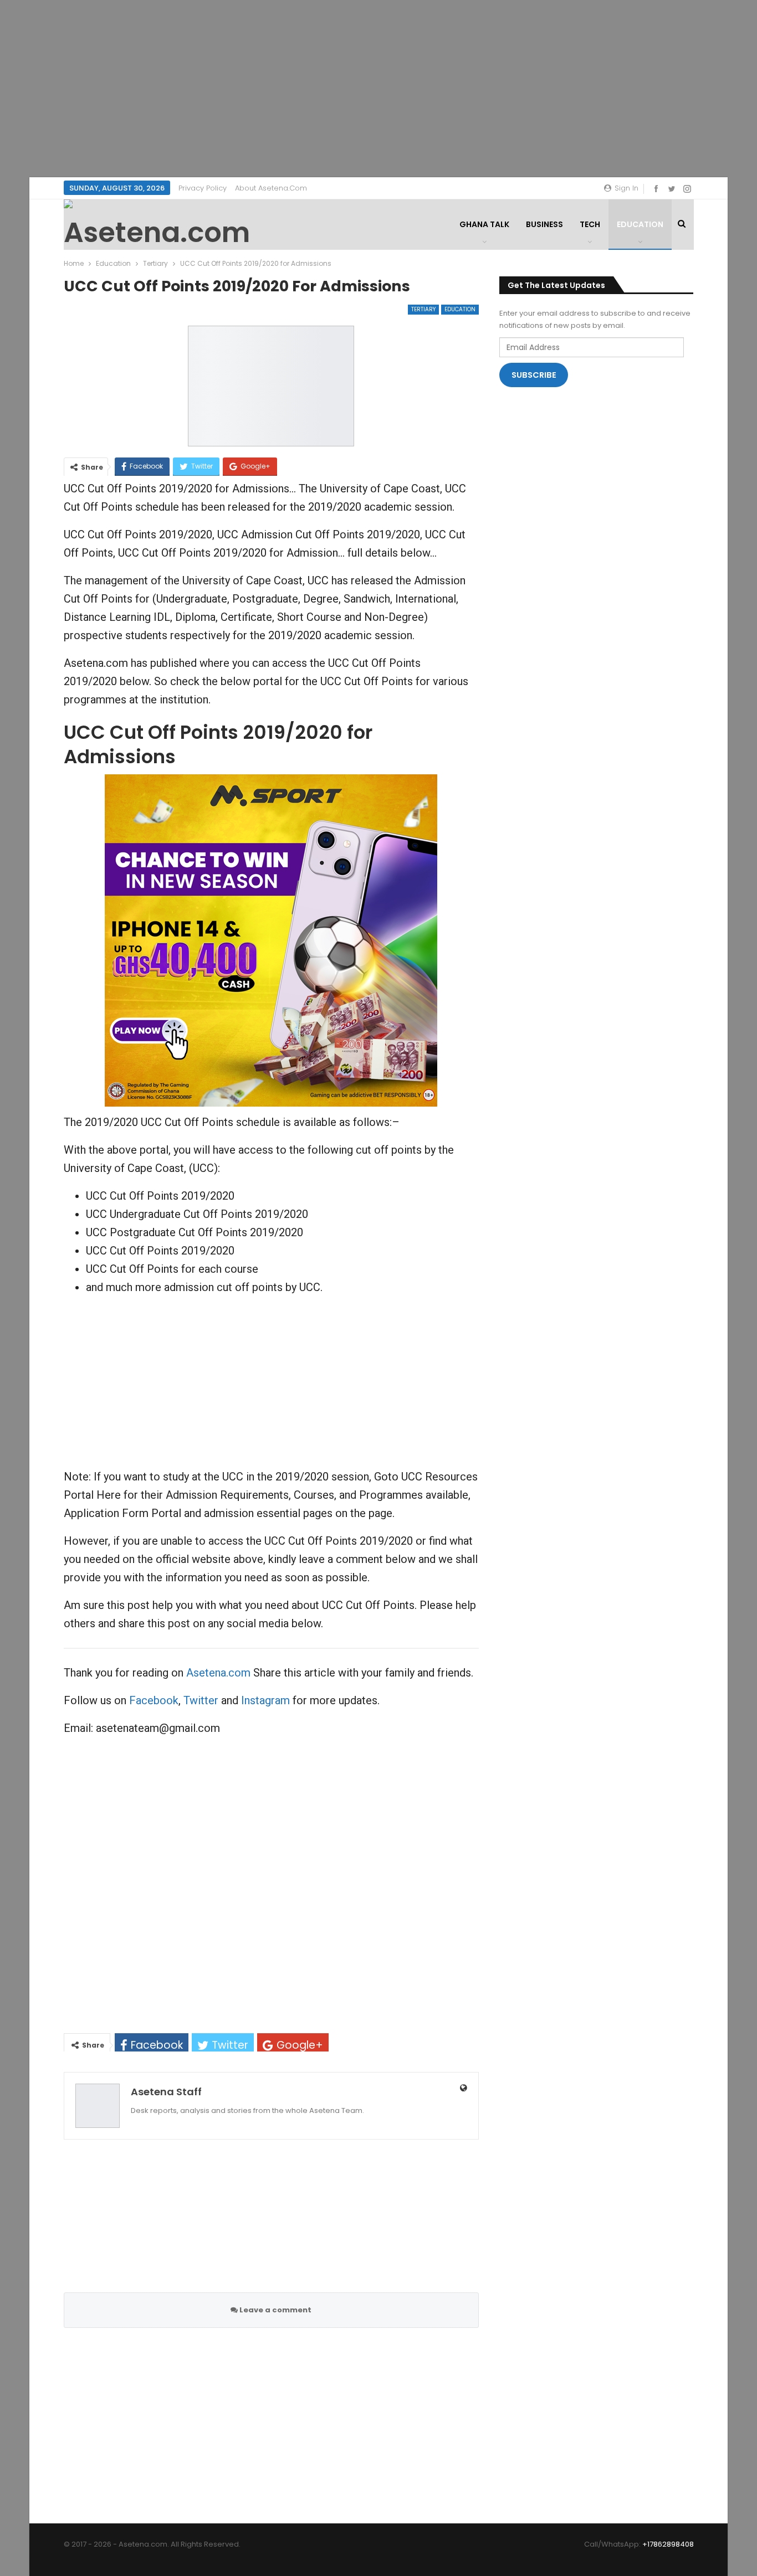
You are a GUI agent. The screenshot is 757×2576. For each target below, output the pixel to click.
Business (544, 224)
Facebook (154, 1700)
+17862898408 (668, 2544)
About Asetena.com (271, 188)
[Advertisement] (378, 89)
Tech (590, 224)
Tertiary (423, 309)
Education (640, 224)
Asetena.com (218, 1673)
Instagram (265, 1700)
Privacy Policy (203, 188)
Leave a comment (275, 2310)
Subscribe (534, 375)
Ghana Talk (484, 224)
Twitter (201, 1700)
